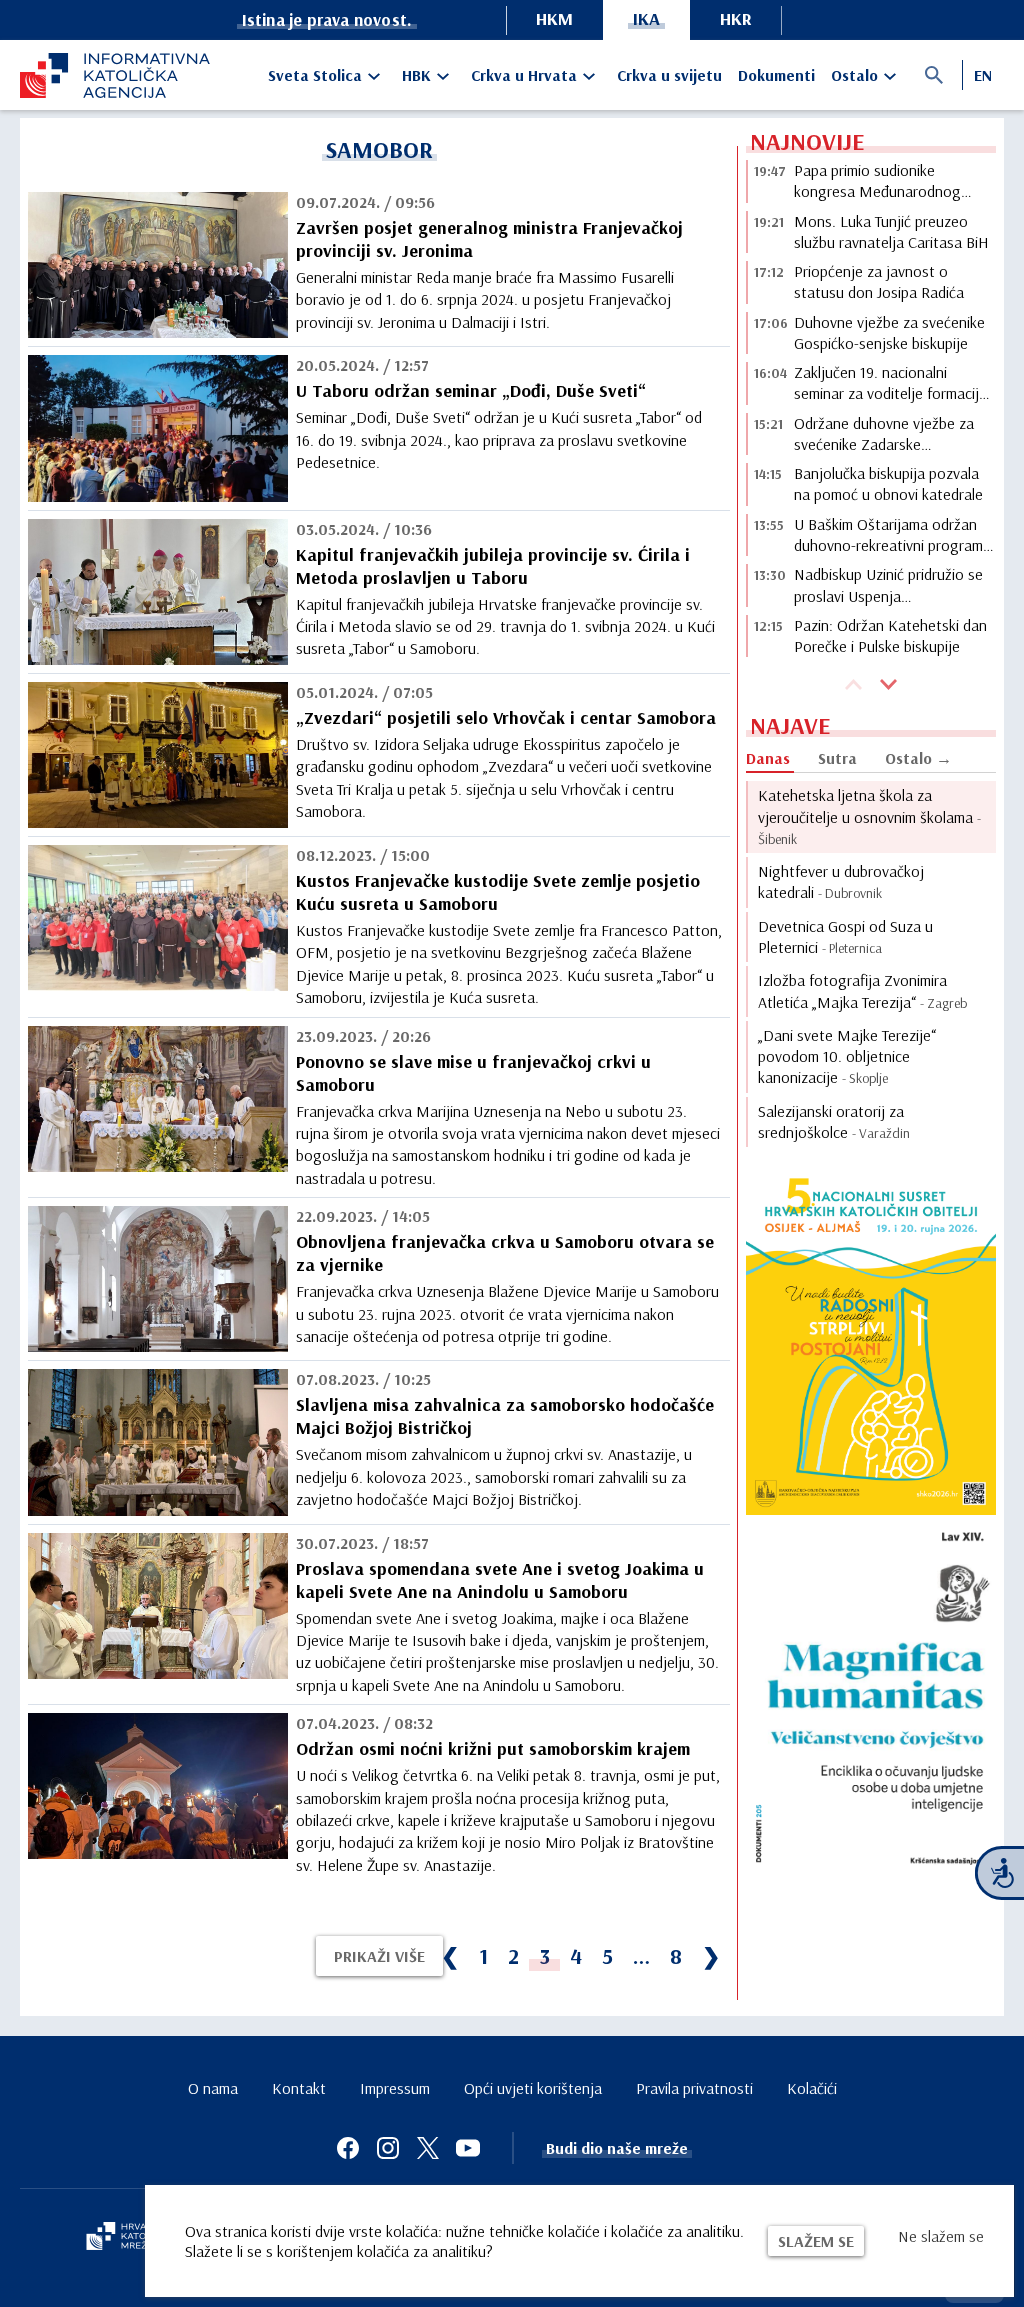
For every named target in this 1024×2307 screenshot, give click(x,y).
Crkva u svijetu (669, 75)
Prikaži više (379, 1956)
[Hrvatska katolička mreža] (130, 2238)
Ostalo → (918, 758)
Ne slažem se (941, 2236)
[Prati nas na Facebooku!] (348, 2148)
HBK (416, 75)
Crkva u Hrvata (524, 75)
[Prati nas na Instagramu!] (388, 2148)
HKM (554, 18)
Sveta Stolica (315, 75)
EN (983, 75)
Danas (768, 758)
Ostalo (854, 75)
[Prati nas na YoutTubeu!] (468, 2148)
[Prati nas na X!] (428, 2148)
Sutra (837, 758)
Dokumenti (776, 75)
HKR (736, 18)
